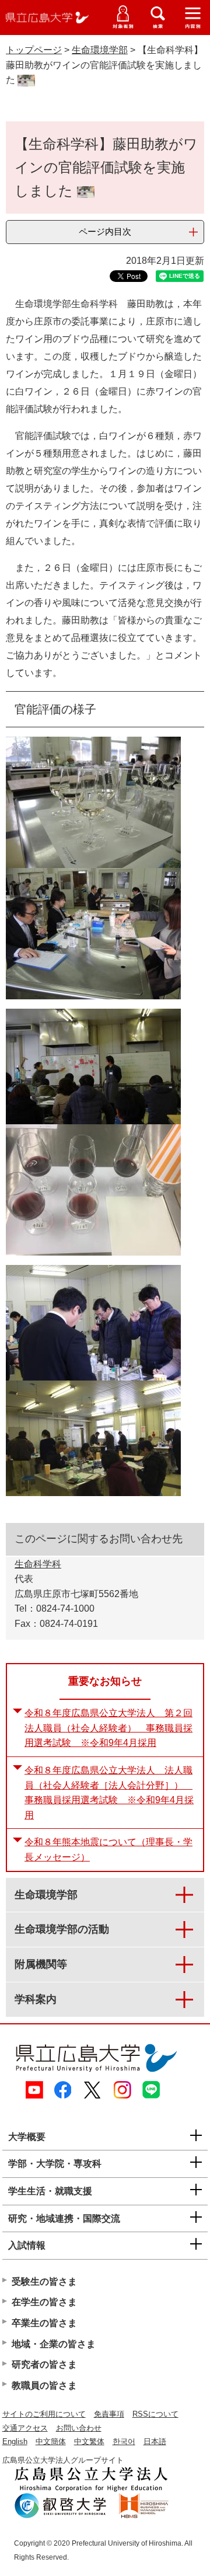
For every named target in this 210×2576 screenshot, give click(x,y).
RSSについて (155, 2414)
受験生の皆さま (44, 2282)
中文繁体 (89, 2441)
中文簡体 (51, 2441)
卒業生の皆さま (44, 2323)
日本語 (155, 2441)
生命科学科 (38, 1564)
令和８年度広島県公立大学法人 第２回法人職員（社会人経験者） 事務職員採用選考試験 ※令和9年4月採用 (108, 1728)
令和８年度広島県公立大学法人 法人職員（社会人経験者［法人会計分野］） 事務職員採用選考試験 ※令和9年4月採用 (109, 1793)
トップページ (34, 50)
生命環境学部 (100, 50)
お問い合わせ (79, 2428)
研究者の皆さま (44, 2364)
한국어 (124, 2441)
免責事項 (109, 2414)
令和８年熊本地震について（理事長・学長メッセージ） (108, 1850)
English (15, 2441)
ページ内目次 (105, 231)
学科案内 (36, 1999)
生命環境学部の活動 (62, 1929)
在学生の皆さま (44, 2302)
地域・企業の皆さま (54, 2344)
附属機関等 (41, 1964)
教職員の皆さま (44, 2385)
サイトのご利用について (44, 2414)
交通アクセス (25, 2428)
